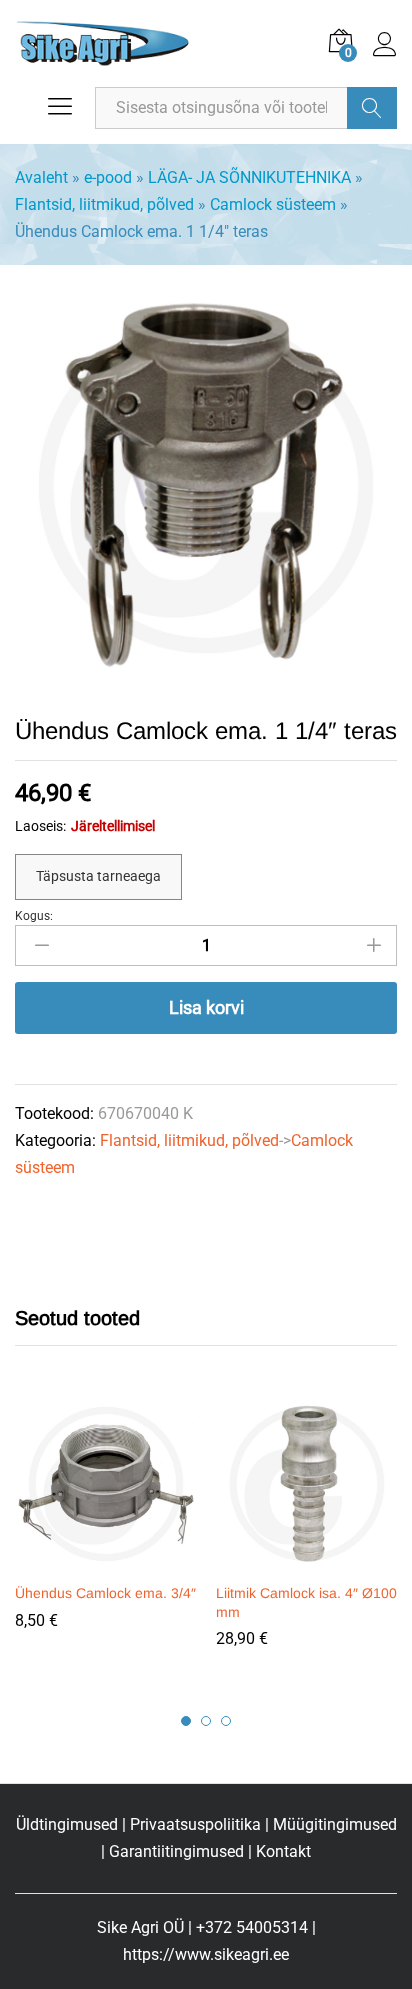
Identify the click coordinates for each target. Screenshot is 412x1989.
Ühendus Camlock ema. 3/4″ (105, 1593)
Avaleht (41, 177)
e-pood (108, 177)
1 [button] (186, 1721)
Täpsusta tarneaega (98, 876)
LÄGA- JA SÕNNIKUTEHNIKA (249, 177)
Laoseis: (40, 826)
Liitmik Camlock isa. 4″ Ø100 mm (306, 1602)
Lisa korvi (206, 1007)
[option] (105, 1527)
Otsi (372, 108)
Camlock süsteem (273, 204)
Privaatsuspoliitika (195, 1824)
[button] (103, 1560)
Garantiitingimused (176, 1851)
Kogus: (34, 916)
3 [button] (226, 1721)
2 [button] (206, 1721)
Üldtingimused (67, 1824)
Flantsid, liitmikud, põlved (104, 204)
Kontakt (283, 1851)
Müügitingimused (335, 1824)
